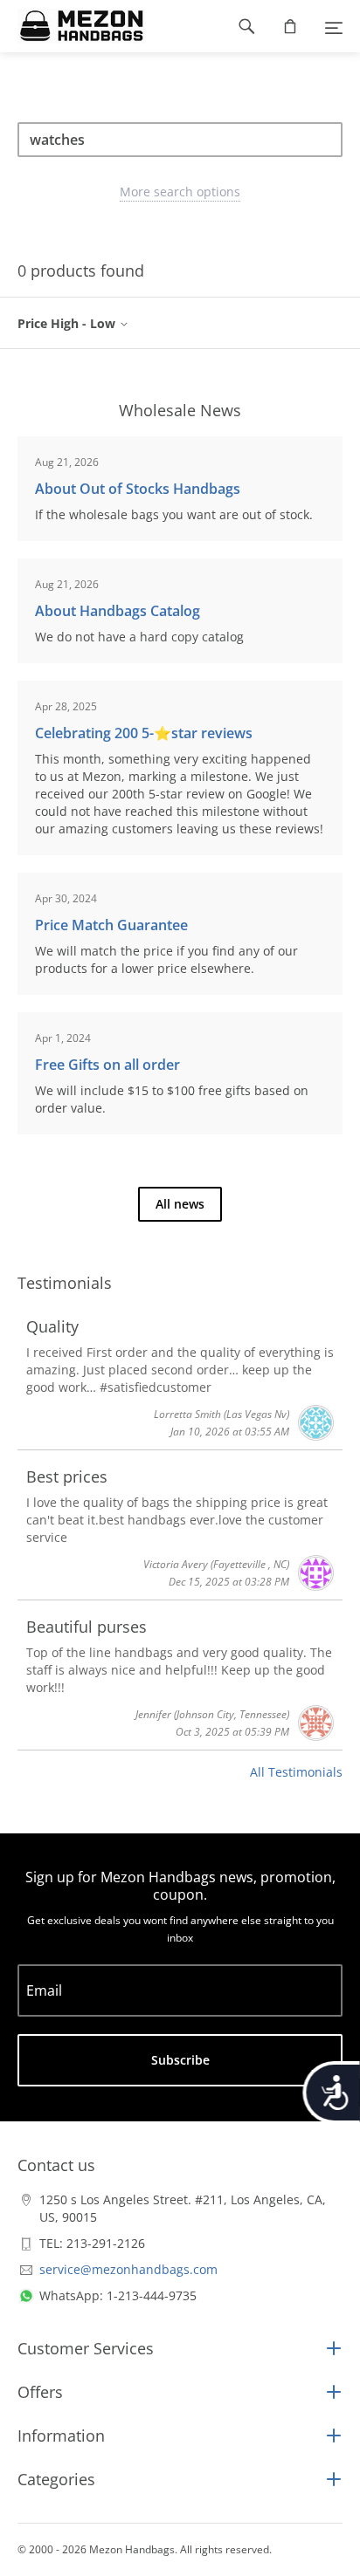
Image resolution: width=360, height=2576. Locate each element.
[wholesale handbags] (73, 26)
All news (180, 1204)
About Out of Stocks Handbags (138, 489)
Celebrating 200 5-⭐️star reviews (144, 733)
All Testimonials (296, 1772)
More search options (180, 192)
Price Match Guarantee (111, 925)
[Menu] (334, 26)
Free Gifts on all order (107, 1065)
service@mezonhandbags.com (128, 2269)
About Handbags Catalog (118, 611)
